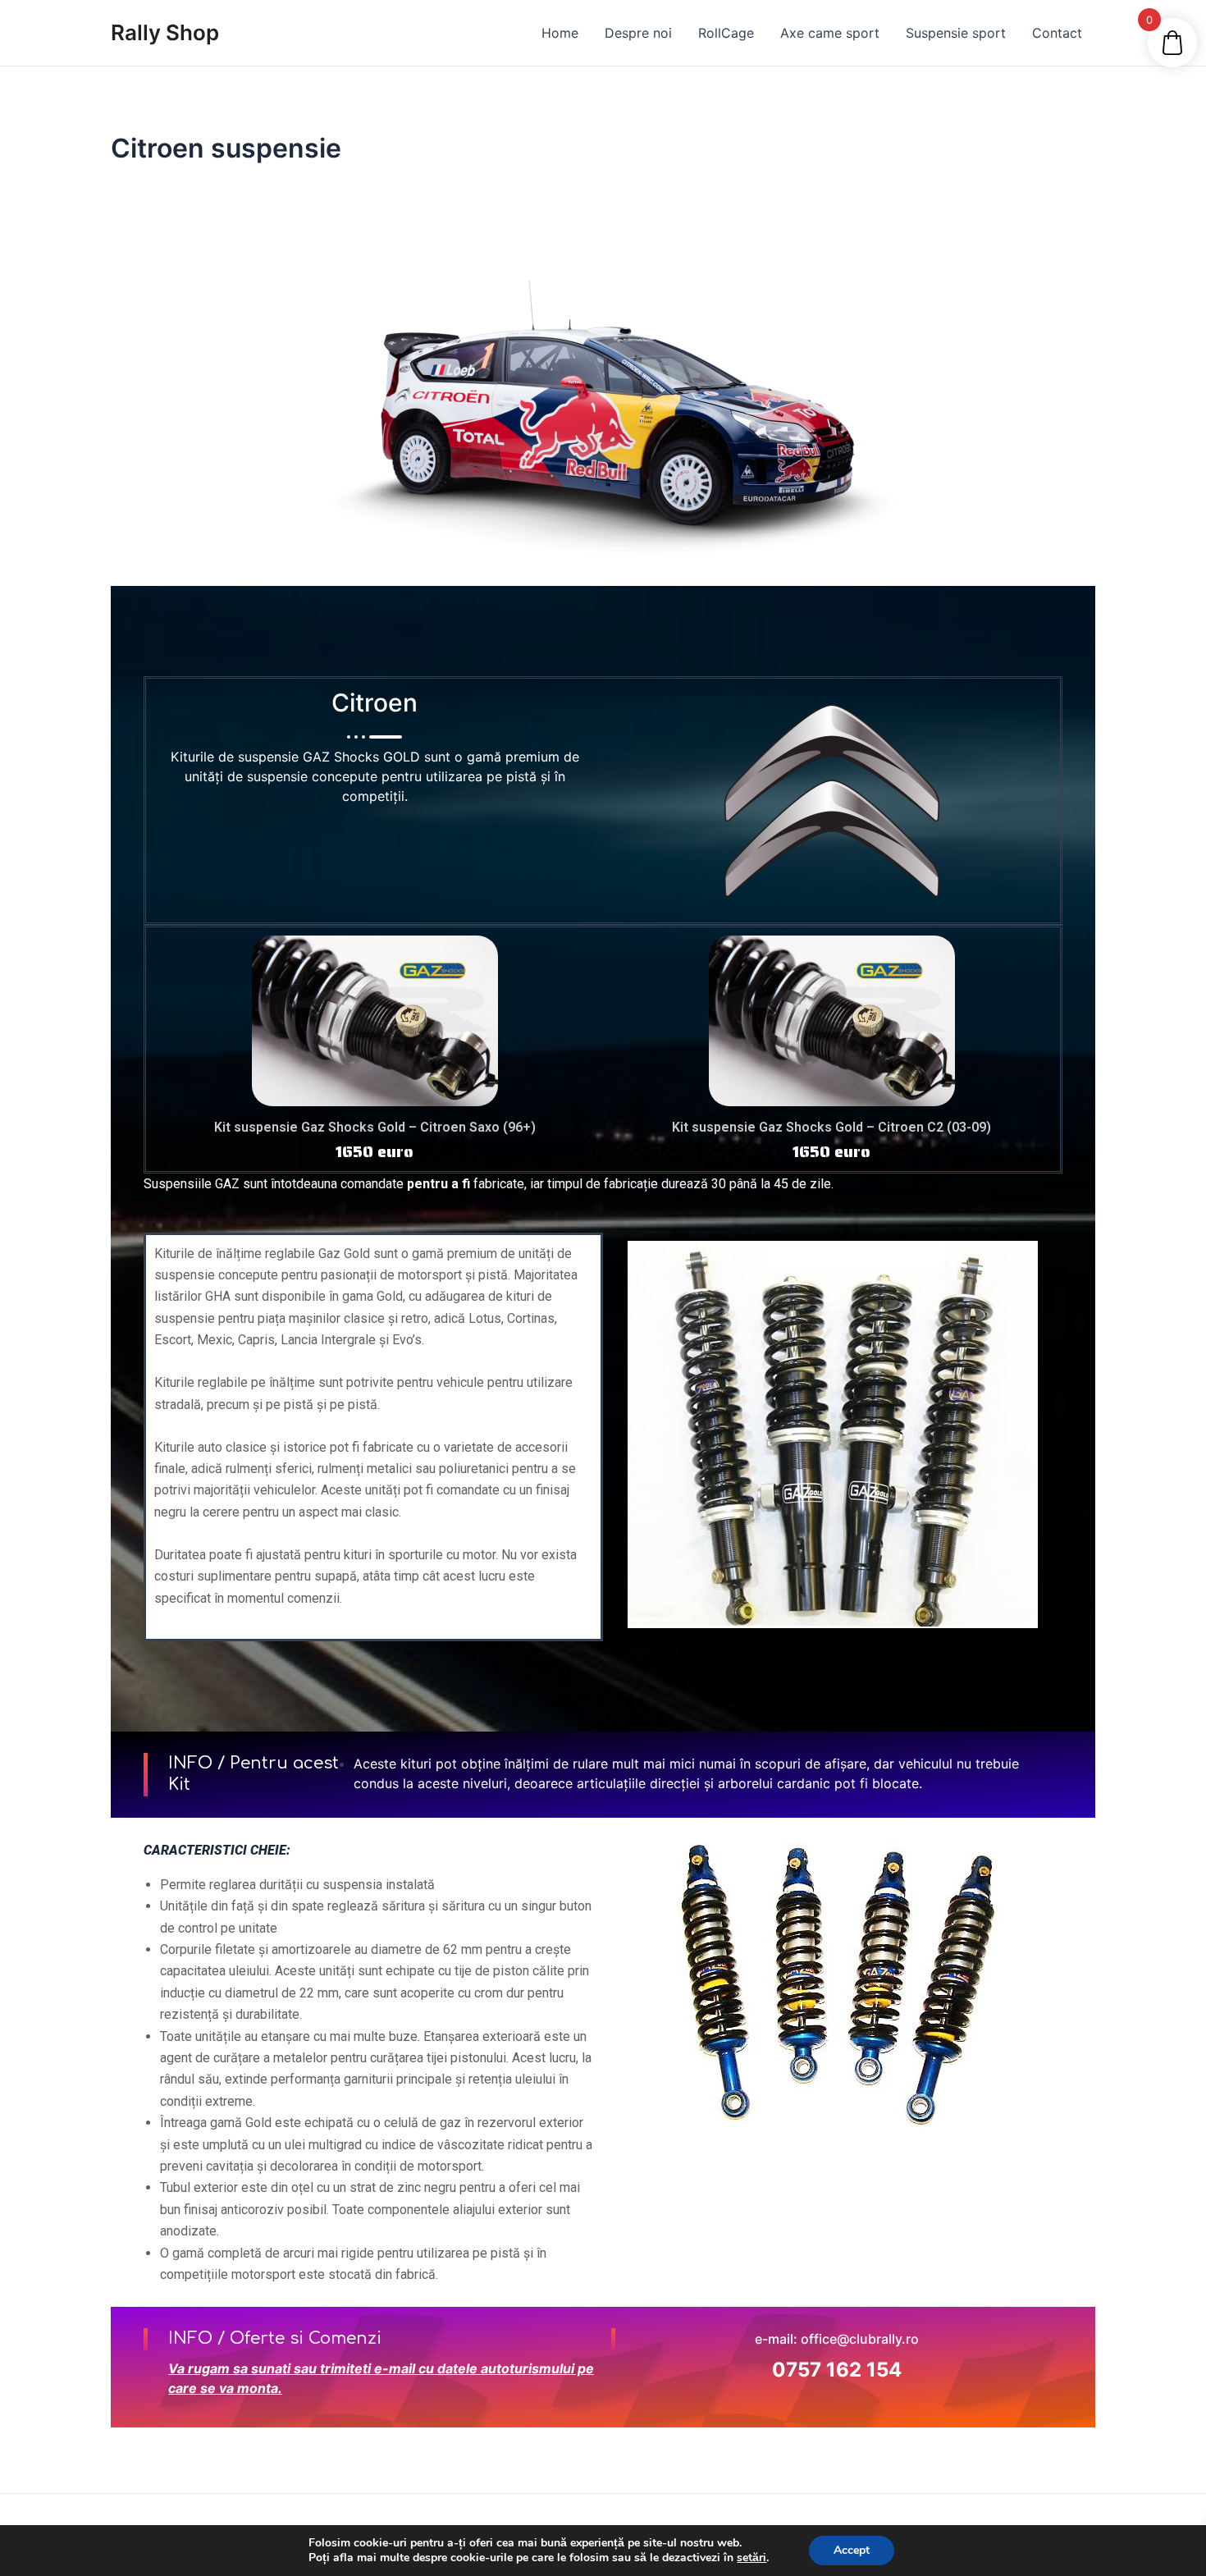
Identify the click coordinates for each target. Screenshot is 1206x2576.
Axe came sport (830, 33)
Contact (1057, 33)
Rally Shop (165, 32)
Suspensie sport (956, 33)
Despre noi (638, 33)
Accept (852, 2550)
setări (751, 2558)
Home (560, 33)
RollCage (726, 33)
